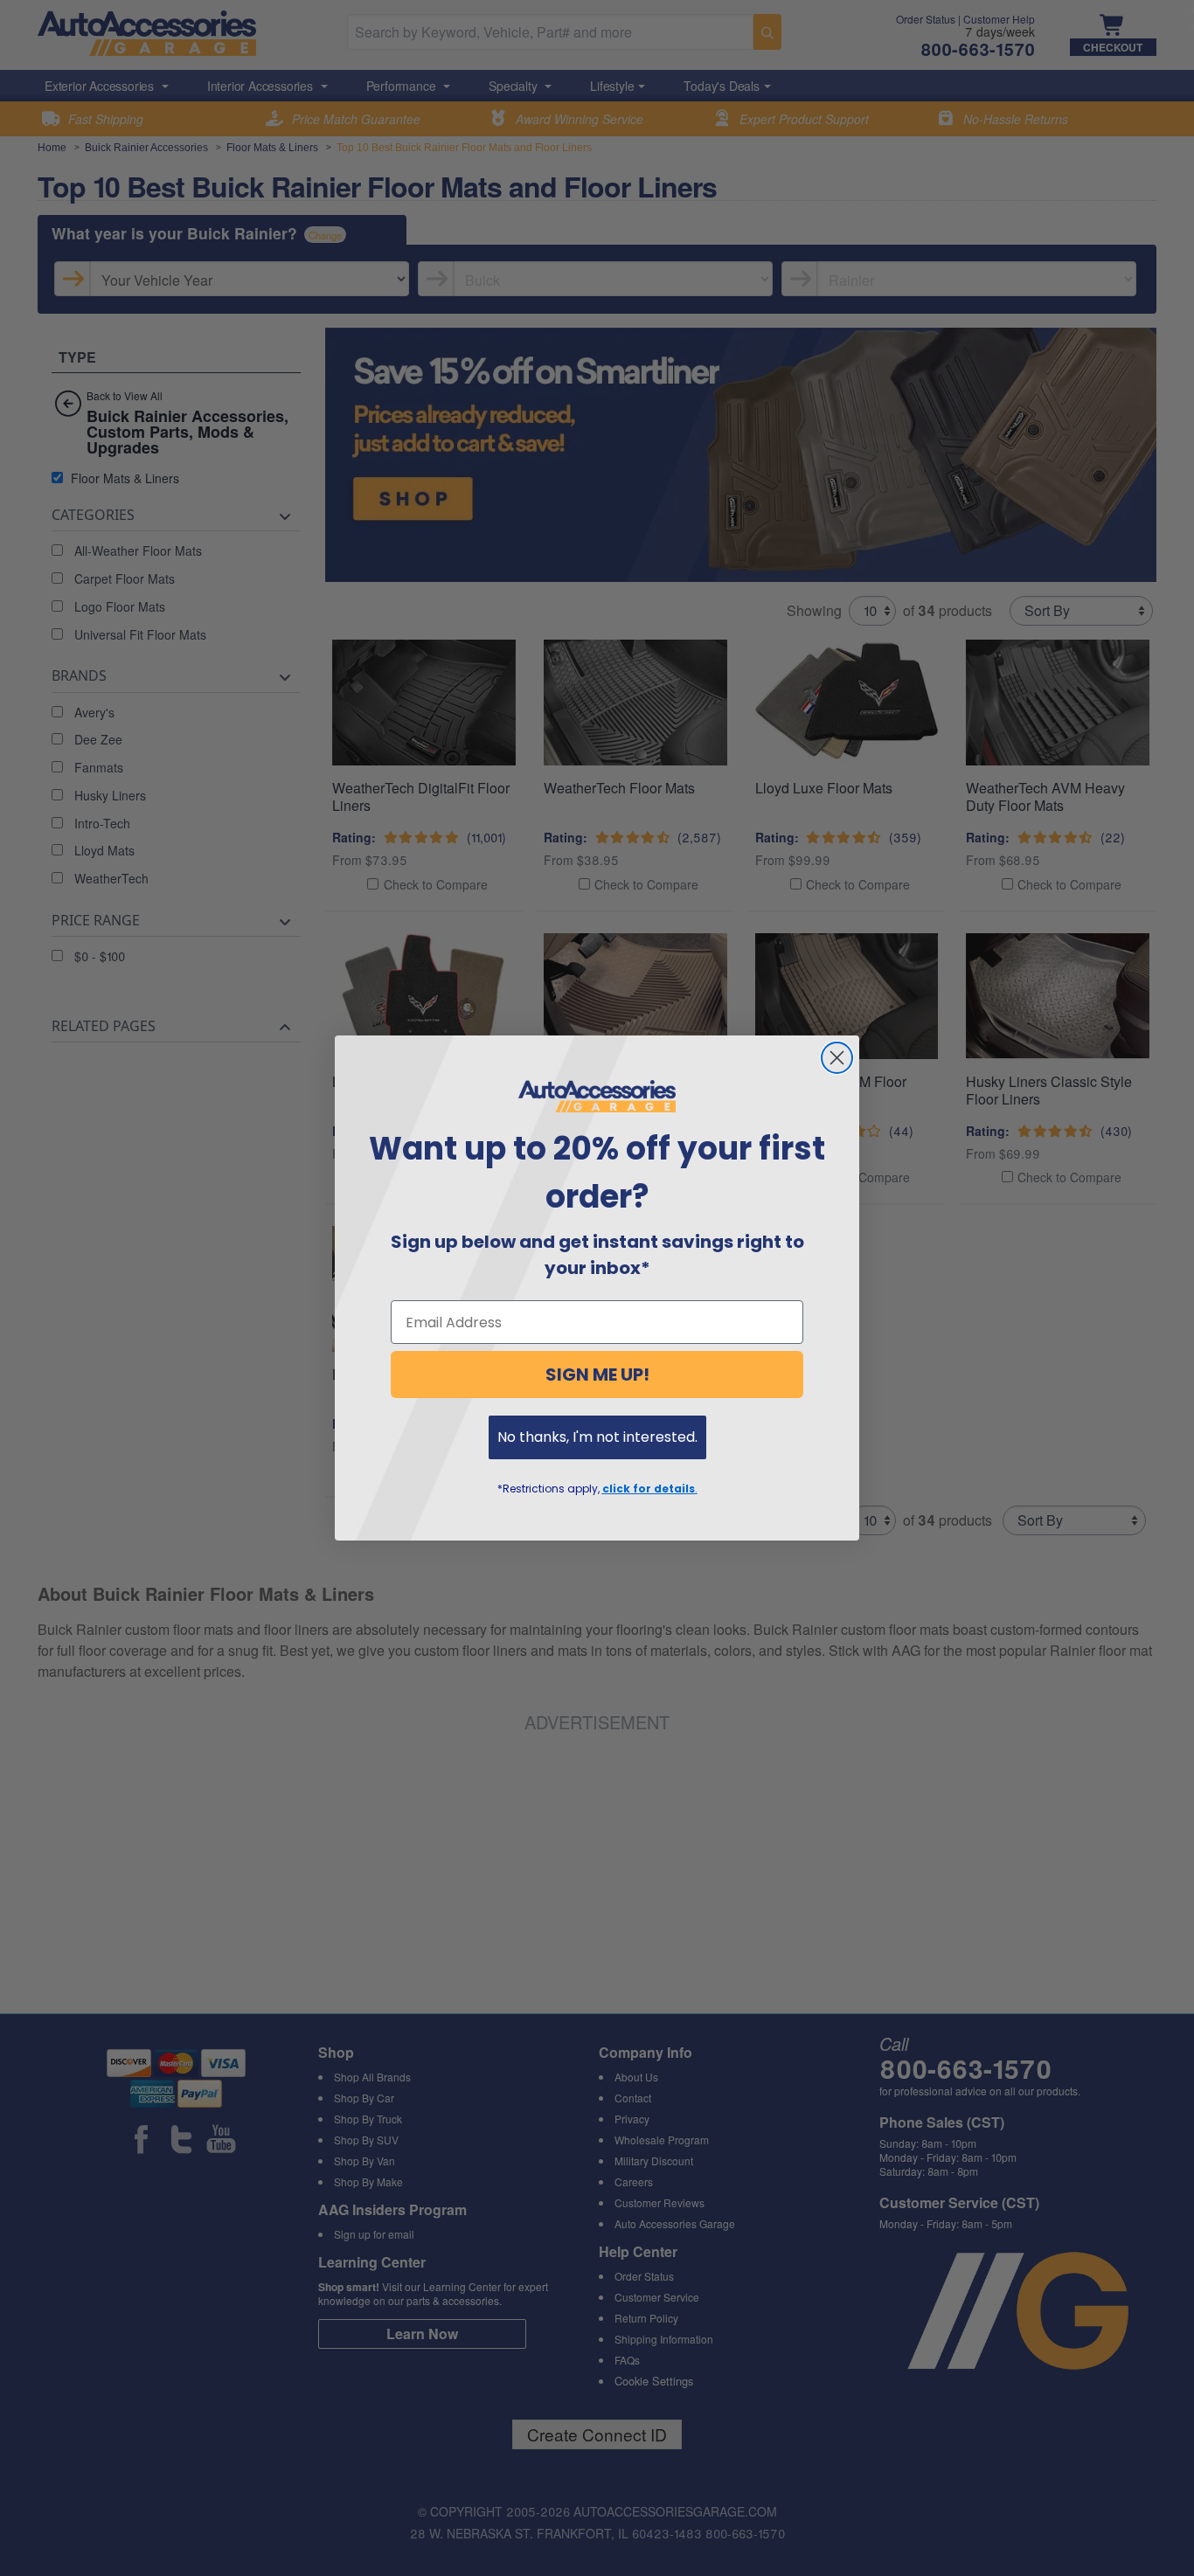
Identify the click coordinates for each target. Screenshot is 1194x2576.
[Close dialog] (837, 1058)
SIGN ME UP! (597, 1375)
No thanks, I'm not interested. (597, 1437)
